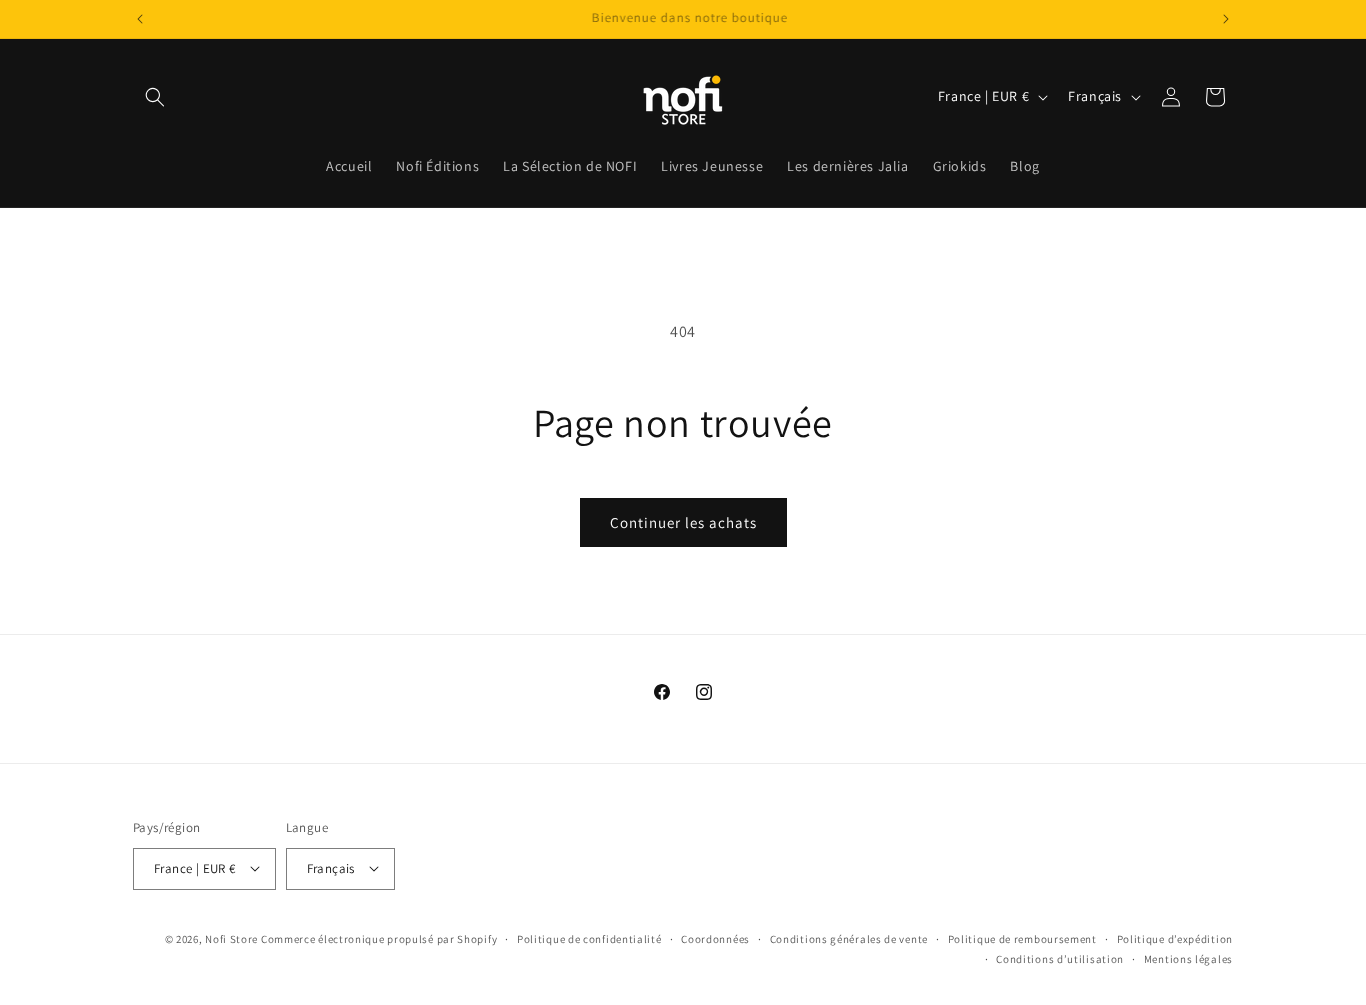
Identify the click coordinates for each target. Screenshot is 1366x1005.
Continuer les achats (683, 522)
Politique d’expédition (1175, 938)
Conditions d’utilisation (1060, 958)
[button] (155, 97)
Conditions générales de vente (849, 938)
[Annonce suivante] (1226, 19)
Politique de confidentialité (589, 938)
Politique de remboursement (1022, 938)
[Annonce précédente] (140, 19)
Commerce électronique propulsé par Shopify (379, 938)
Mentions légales (1188, 958)
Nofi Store (231, 938)
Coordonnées (715, 938)
